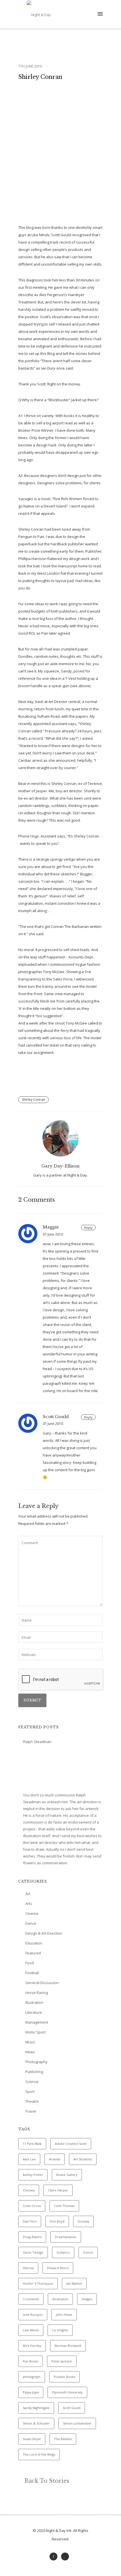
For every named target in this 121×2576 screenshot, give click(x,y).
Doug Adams (32, 2237)
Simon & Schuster (36, 2423)
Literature (34, 2012)
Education (34, 1943)
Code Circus (32, 2206)
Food (30, 1963)
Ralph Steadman (37, 1742)
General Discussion (42, 1983)
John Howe (64, 2315)
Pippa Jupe (31, 2392)
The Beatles (63, 2439)
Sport (30, 2091)
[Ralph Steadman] (44, 1769)
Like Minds (31, 2330)
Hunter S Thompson (38, 2283)
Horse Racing (37, 1993)
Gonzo (88, 2252)
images (87, 2299)
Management (37, 2022)
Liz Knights (60, 2330)
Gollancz (63, 2252)
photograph (32, 2377)
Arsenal (55, 2159)
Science (32, 2082)
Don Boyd (57, 2221)
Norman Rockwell (68, 2346)
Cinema (32, 1913)
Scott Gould (72, 2408)
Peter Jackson (62, 2361)
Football (32, 1973)
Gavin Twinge (33, 2252)
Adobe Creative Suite (71, 2144)
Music (30, 2042)
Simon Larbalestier (77, 2423)
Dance (31, 1923)
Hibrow (28, 2268)
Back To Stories (46, 2481)
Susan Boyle (32, 2439)
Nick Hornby (32, 2346)
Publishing (34, 2072)
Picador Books (64, 2377)
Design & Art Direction (44, 1933)
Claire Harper (58, 2190)
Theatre (32, 2101)
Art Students (83, 2159)
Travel (31, 2111)
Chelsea (29, 2190)
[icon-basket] (66, 2557)
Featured (33, 1953)
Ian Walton (74, 2283)
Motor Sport (35, 2032)
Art (28, 1894)
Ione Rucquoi (33, 2315)
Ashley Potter (33, 2175)
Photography (36, 2062)
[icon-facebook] (55, 2557)
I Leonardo (31, 2299)
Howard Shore (58, 2268)
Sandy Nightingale (36, 2408)
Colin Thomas (64, 2206)
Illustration (34, 2002)
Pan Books (31, 2361)
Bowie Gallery (67, 2175)
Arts (29, 1904)
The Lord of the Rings (39, 2454)
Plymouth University (67, 2392)
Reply (88, 1228)
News (30, 2052)
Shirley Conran (40, 77)
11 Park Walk (32, 2144)
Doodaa (83, 2221)
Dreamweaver (66, 2237)
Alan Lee (29, 2159)
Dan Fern (30, 2221)
